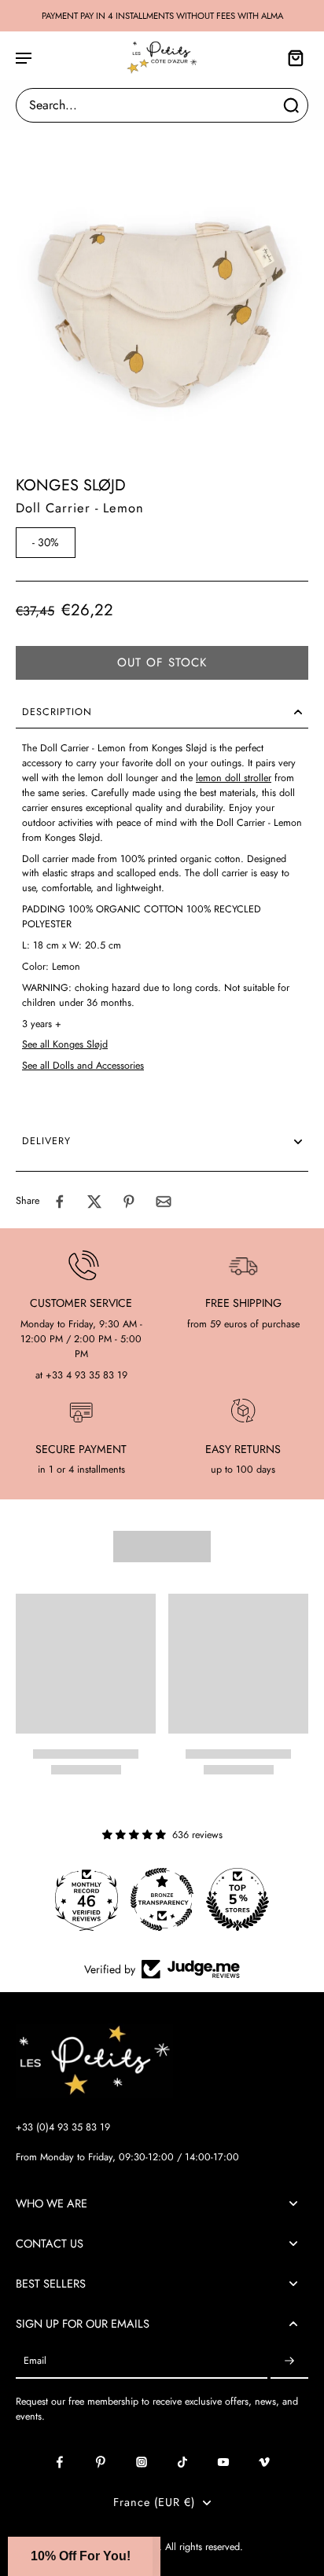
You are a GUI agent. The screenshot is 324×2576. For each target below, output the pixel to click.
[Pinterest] (101, 2462)
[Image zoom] (162, 281)
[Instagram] (142, 2462)
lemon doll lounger (118, 778)
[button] (162, 663)
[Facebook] (60, 2462)
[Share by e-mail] (164, 1202)
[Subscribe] (289, 2361)
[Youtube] (223, 2462)
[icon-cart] (291, 57)
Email (35, 2361)
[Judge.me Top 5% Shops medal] (237, 1899)
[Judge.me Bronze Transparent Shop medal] (162, 1899)
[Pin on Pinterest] (129, 1202)
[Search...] (291, 105)
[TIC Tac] (182, 2462)
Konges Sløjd (71, 485)
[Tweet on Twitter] (94, 1202)
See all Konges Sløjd (65, 1044)
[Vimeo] (264, 2462)
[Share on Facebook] (60, 1202)
